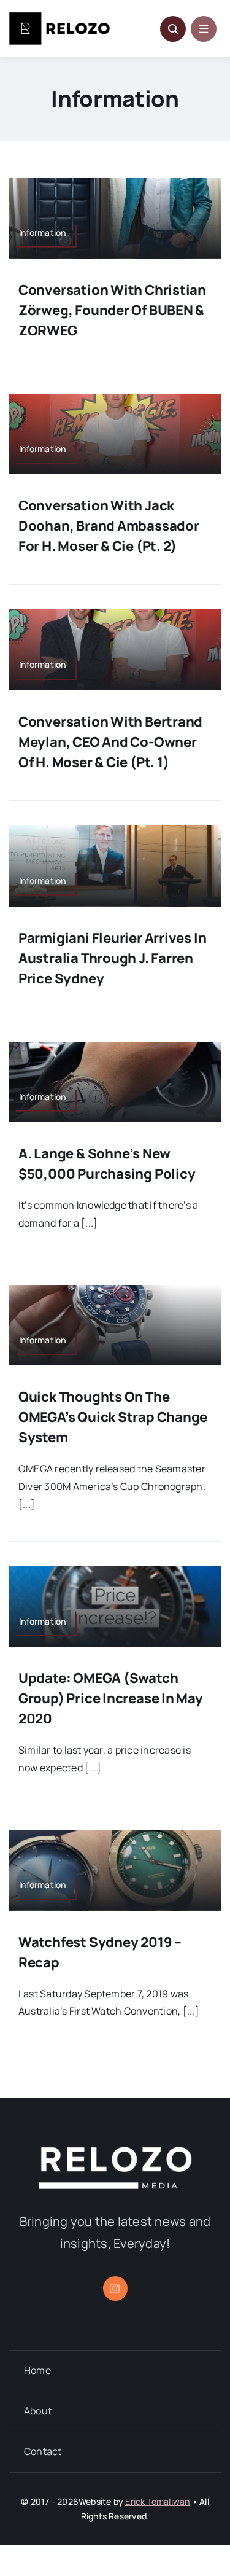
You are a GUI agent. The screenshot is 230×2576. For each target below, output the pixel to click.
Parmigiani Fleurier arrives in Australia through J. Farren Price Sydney (112, 958)
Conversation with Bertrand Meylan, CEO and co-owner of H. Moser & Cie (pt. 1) (110, 742)
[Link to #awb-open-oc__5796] (173, 29)
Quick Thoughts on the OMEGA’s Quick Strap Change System (113, 1417)
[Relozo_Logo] (59, 17)
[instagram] (115, 2289)
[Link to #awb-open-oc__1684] (204, 29)
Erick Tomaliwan (157, 2501)
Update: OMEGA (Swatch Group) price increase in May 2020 (111, 1698)
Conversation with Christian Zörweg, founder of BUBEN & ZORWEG (112, 310)
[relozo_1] (115, 2152)
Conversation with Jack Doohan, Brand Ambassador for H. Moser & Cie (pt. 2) (109, 526)
